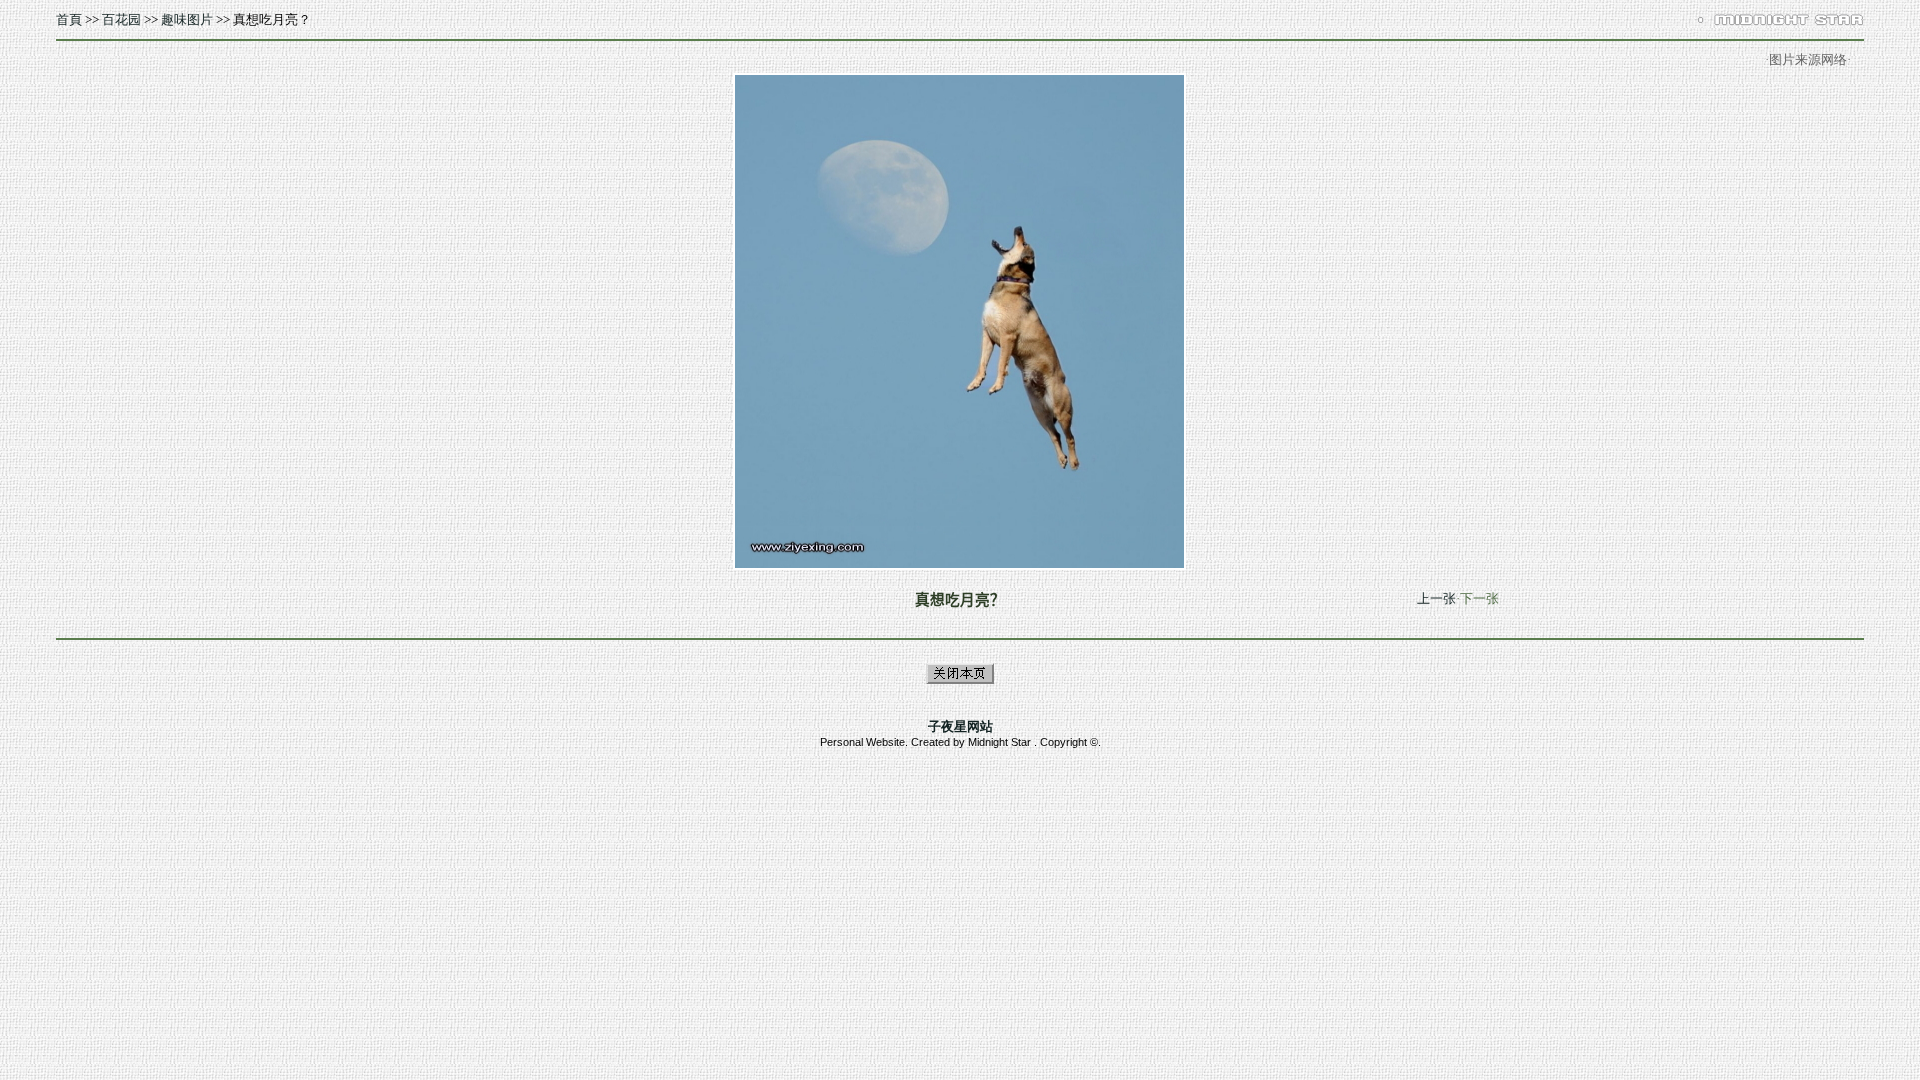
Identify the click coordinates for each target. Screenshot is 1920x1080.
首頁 (69, 19)
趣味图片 (187, 19)
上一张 (1436, 598)
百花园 (121, 19)
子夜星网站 (960, 726)
